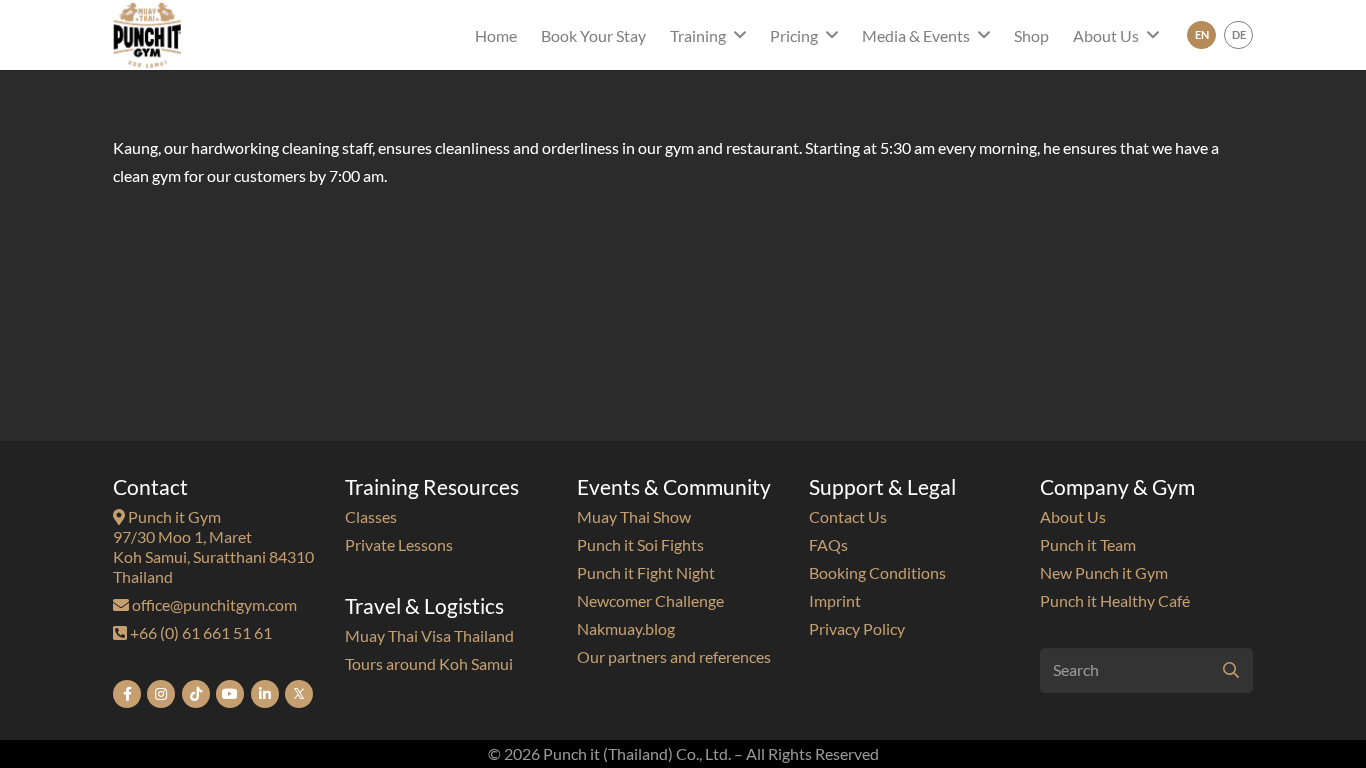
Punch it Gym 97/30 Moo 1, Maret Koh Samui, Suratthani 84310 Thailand (213, 546)
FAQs (828, 544)
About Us (1073, 516)
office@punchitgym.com (213, 604)
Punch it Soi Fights (640, 544)
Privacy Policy (857, 628)
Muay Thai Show (634, 516)
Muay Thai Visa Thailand (429, 635)
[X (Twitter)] (299, 694)
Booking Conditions (877, 572)
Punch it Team (1088, 544)
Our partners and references (674, 656)
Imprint (835, 600)
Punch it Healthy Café (1115, 600)
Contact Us (848, 516)
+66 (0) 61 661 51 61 (199, 632)
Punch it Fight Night (646, 572)
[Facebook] (127, 694)
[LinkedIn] (265, 694)
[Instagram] (161, 694)
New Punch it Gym (1104, 572)
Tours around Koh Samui (429, 663)
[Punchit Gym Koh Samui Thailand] (147, 35)
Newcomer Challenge (650, 600)
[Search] (1230, 670)
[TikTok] (196, 694)
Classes (371, 516)
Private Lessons (399, 544)
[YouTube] (230, 694)
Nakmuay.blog (626, 628)
